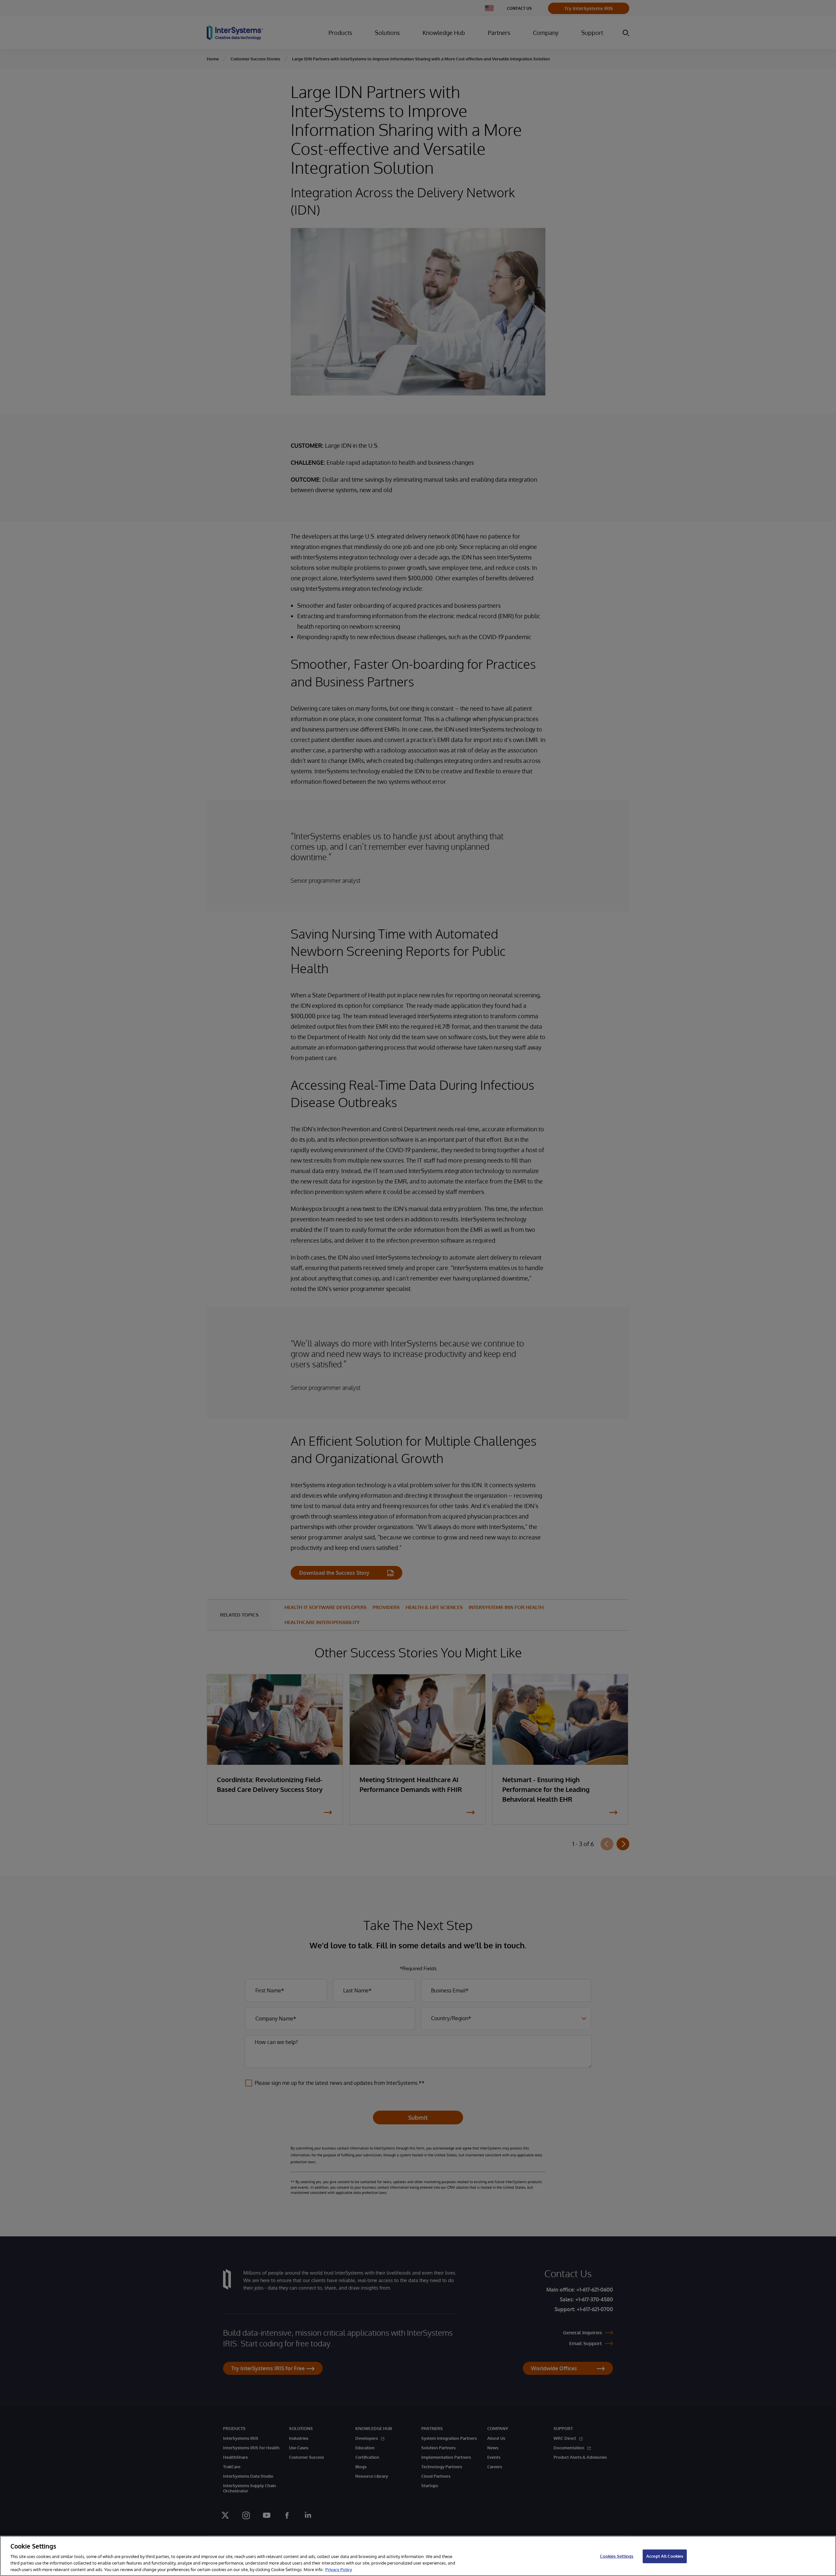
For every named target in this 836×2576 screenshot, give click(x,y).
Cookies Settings (617, 2556)
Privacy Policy (339, 2569)
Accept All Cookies (665, 2556)
